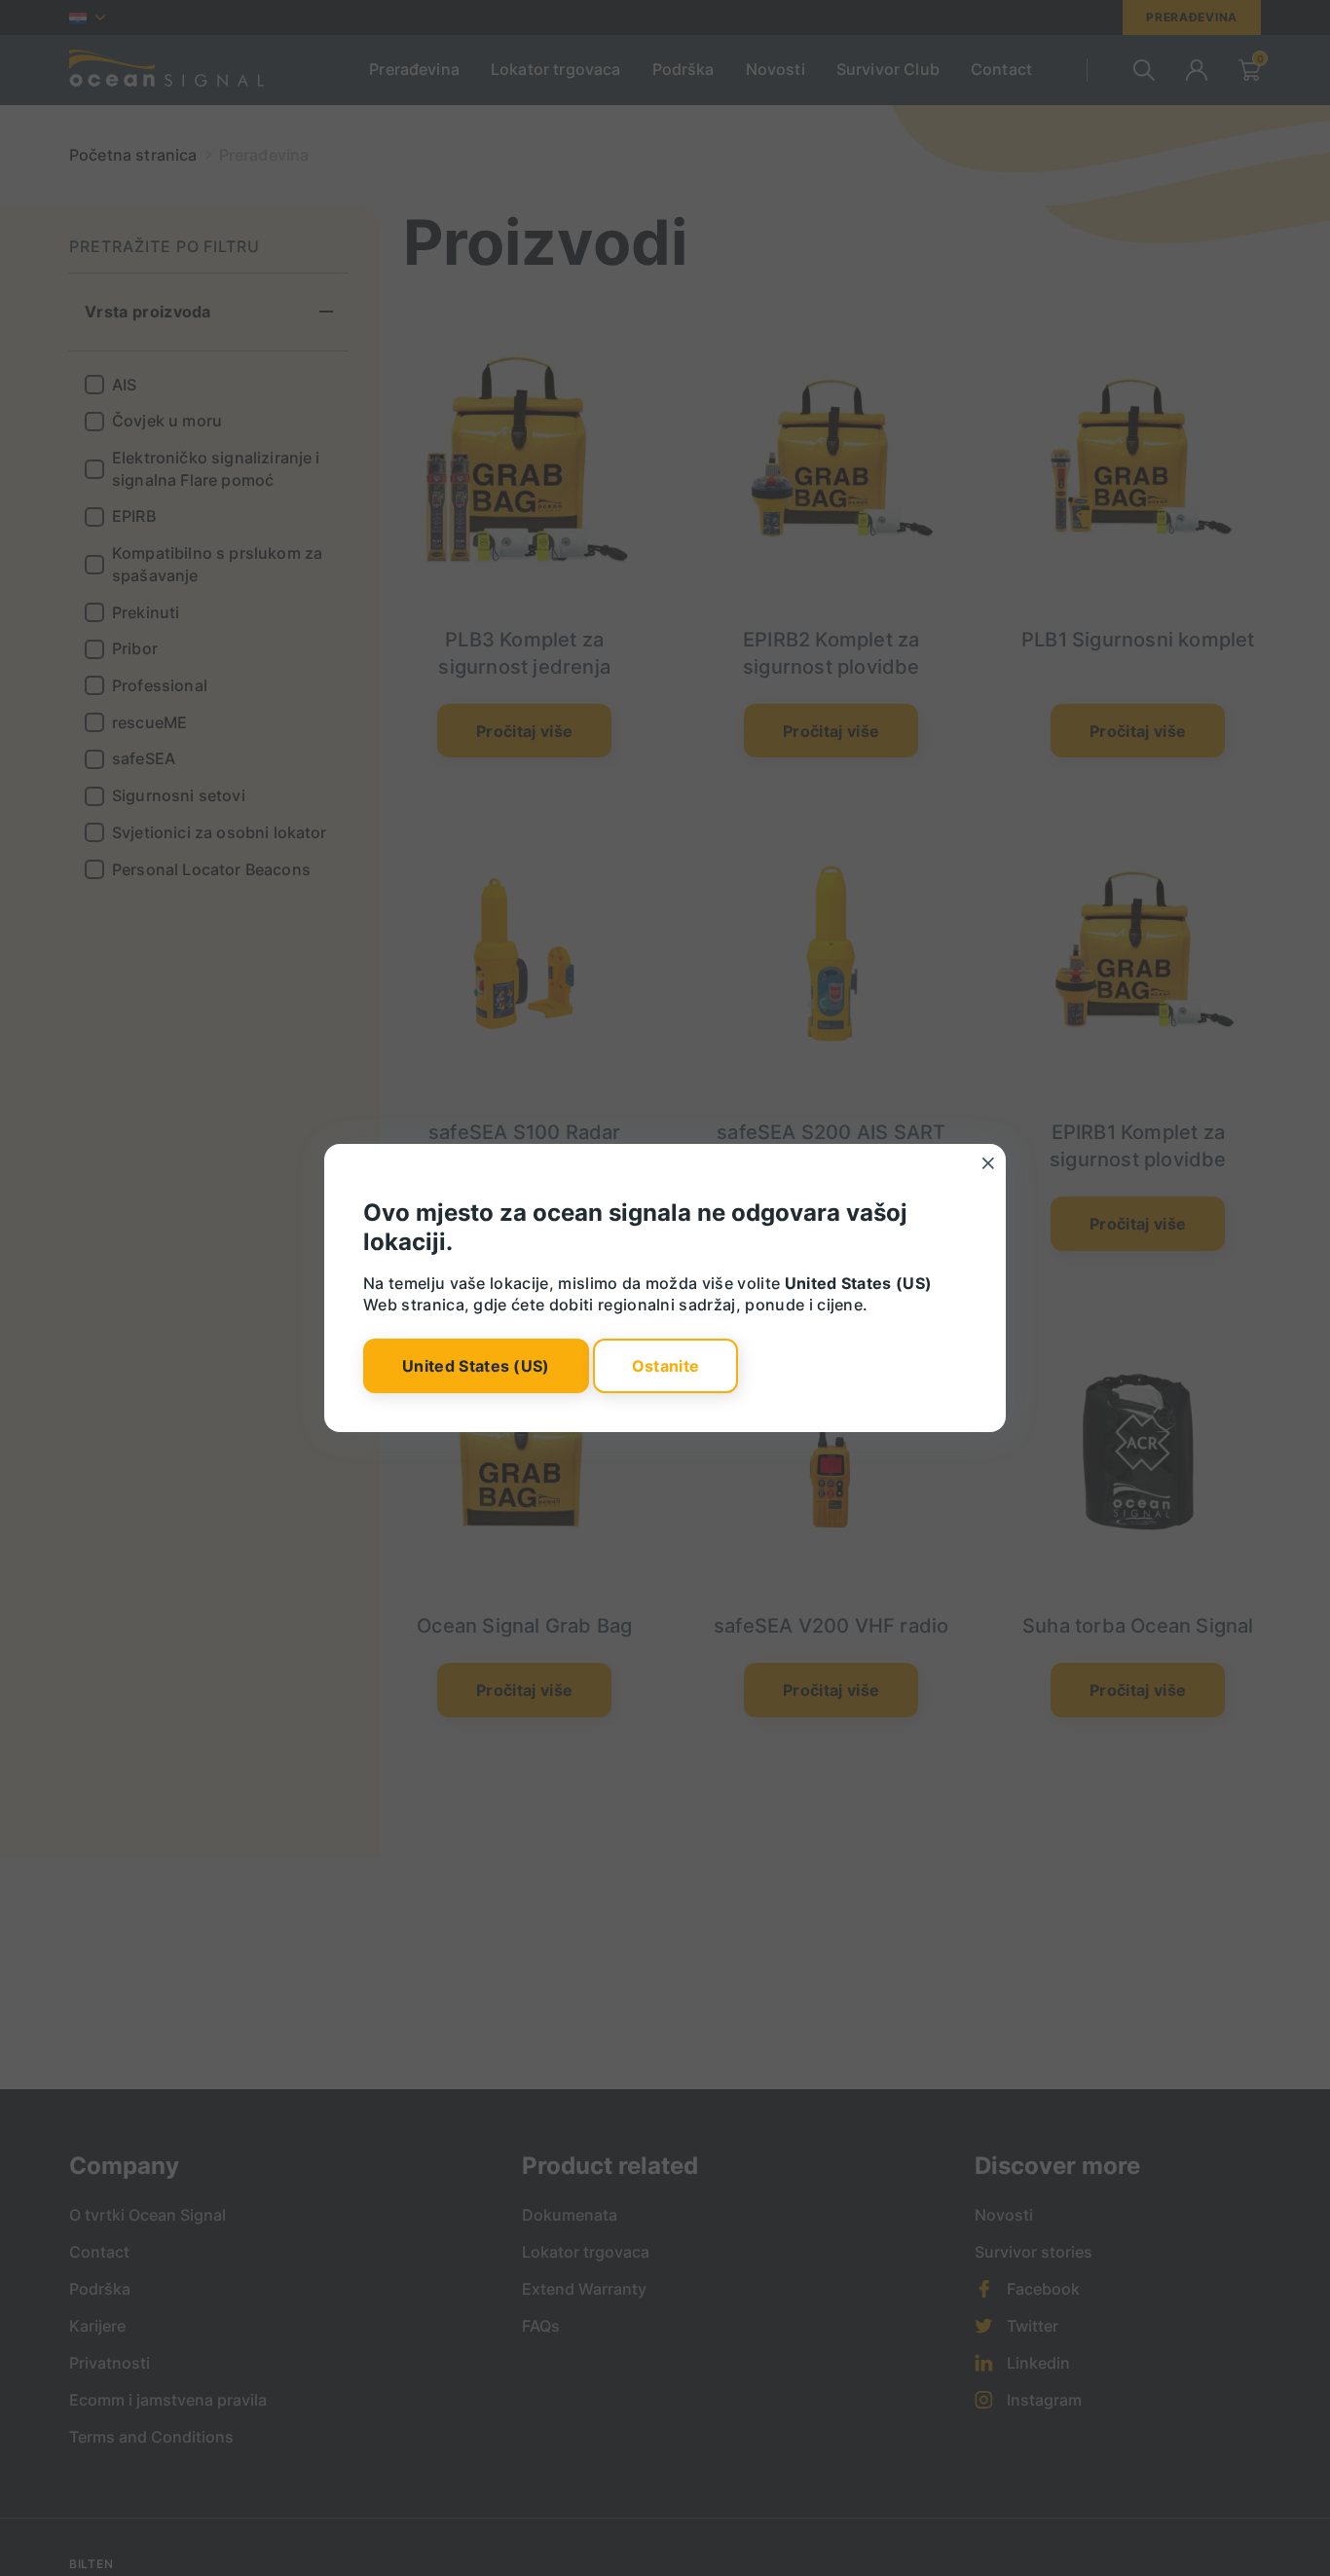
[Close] (988, 1163)
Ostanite (666, 1366)
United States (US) (476, 1366)
